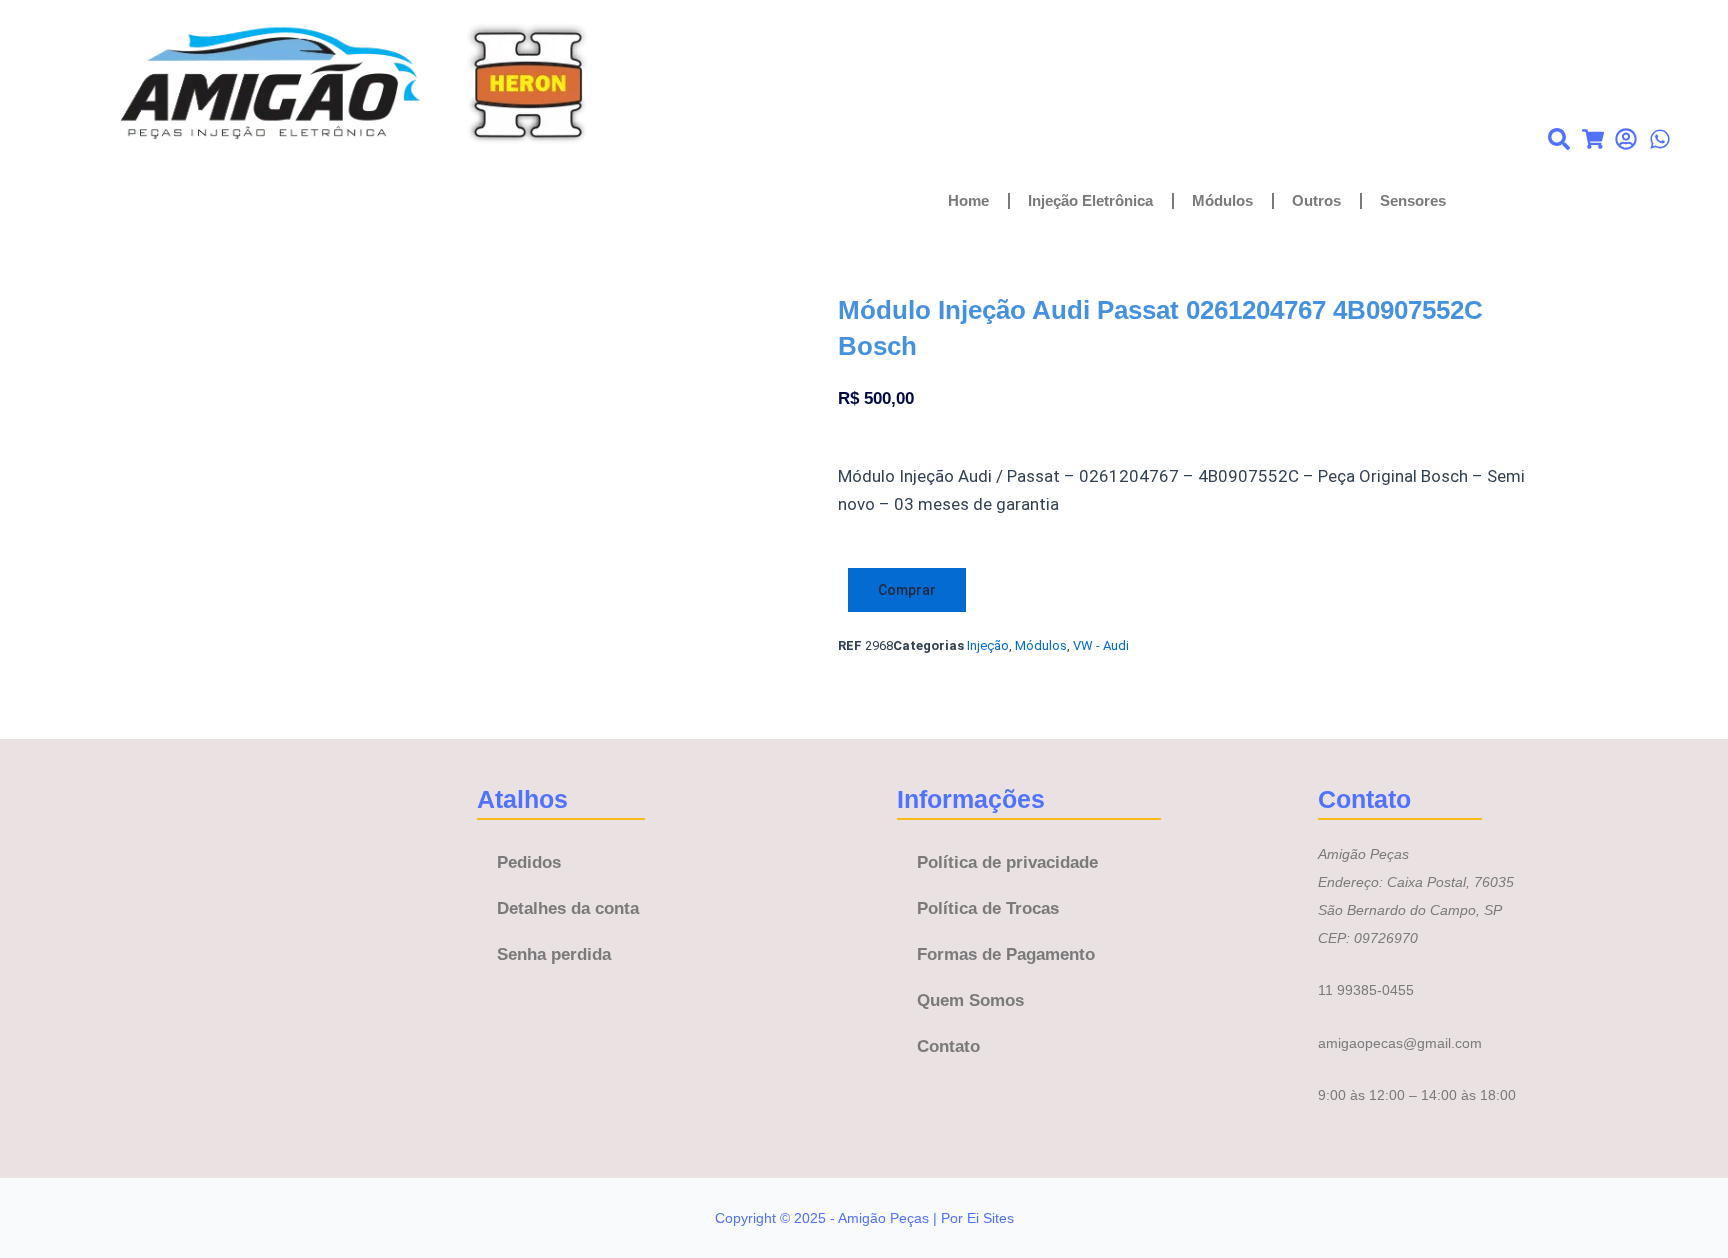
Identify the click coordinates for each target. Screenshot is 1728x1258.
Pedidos (529, 862)
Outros (1316, 200)
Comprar (907, 590)
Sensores (1413, 200)
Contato (948, 1046)
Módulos (1222, 200)
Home (968, 200)
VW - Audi (1101, 645)
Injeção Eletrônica (1090, 200)
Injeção (988, 645)
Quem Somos (970, 1000)
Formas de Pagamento (1006, 954)
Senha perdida (554, 954)
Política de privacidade (1007, 862)
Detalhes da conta (568, 908)
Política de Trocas (988, 908)
